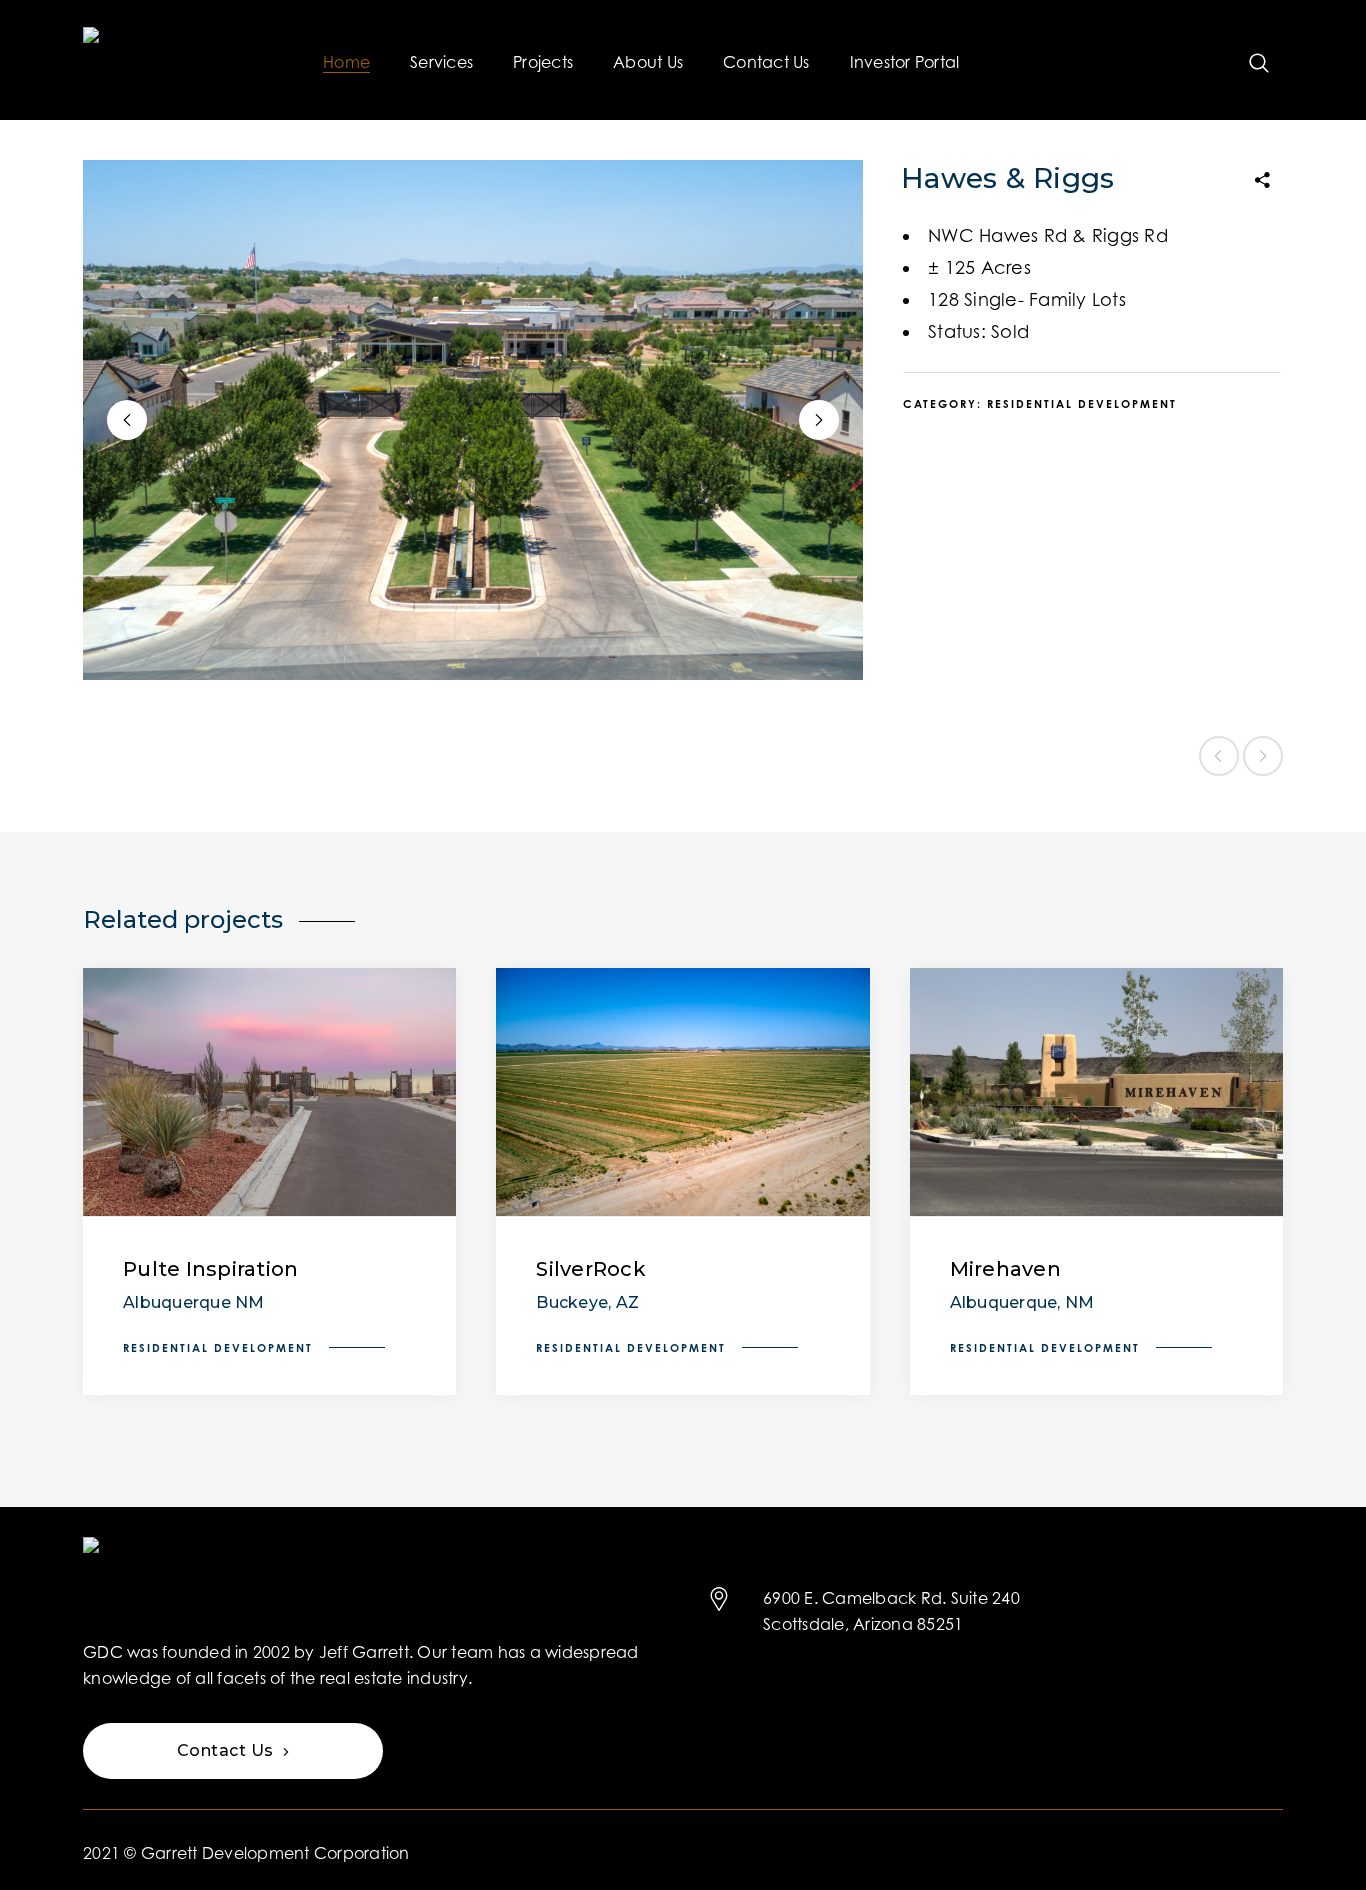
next (819, 420)
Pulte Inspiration (210, 1269)
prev (127, 420)
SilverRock (591, 1269)
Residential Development (1082, 404)
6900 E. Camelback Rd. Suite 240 (891, 1598)
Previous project (1219, 756)
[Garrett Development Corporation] (157, 60)
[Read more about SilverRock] (682, 1092)
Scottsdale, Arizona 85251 (863, 1624)
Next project (1263, 756)
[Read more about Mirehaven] (1096, 1092)
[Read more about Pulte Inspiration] (269, 1092)
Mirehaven (1005, 1269)
